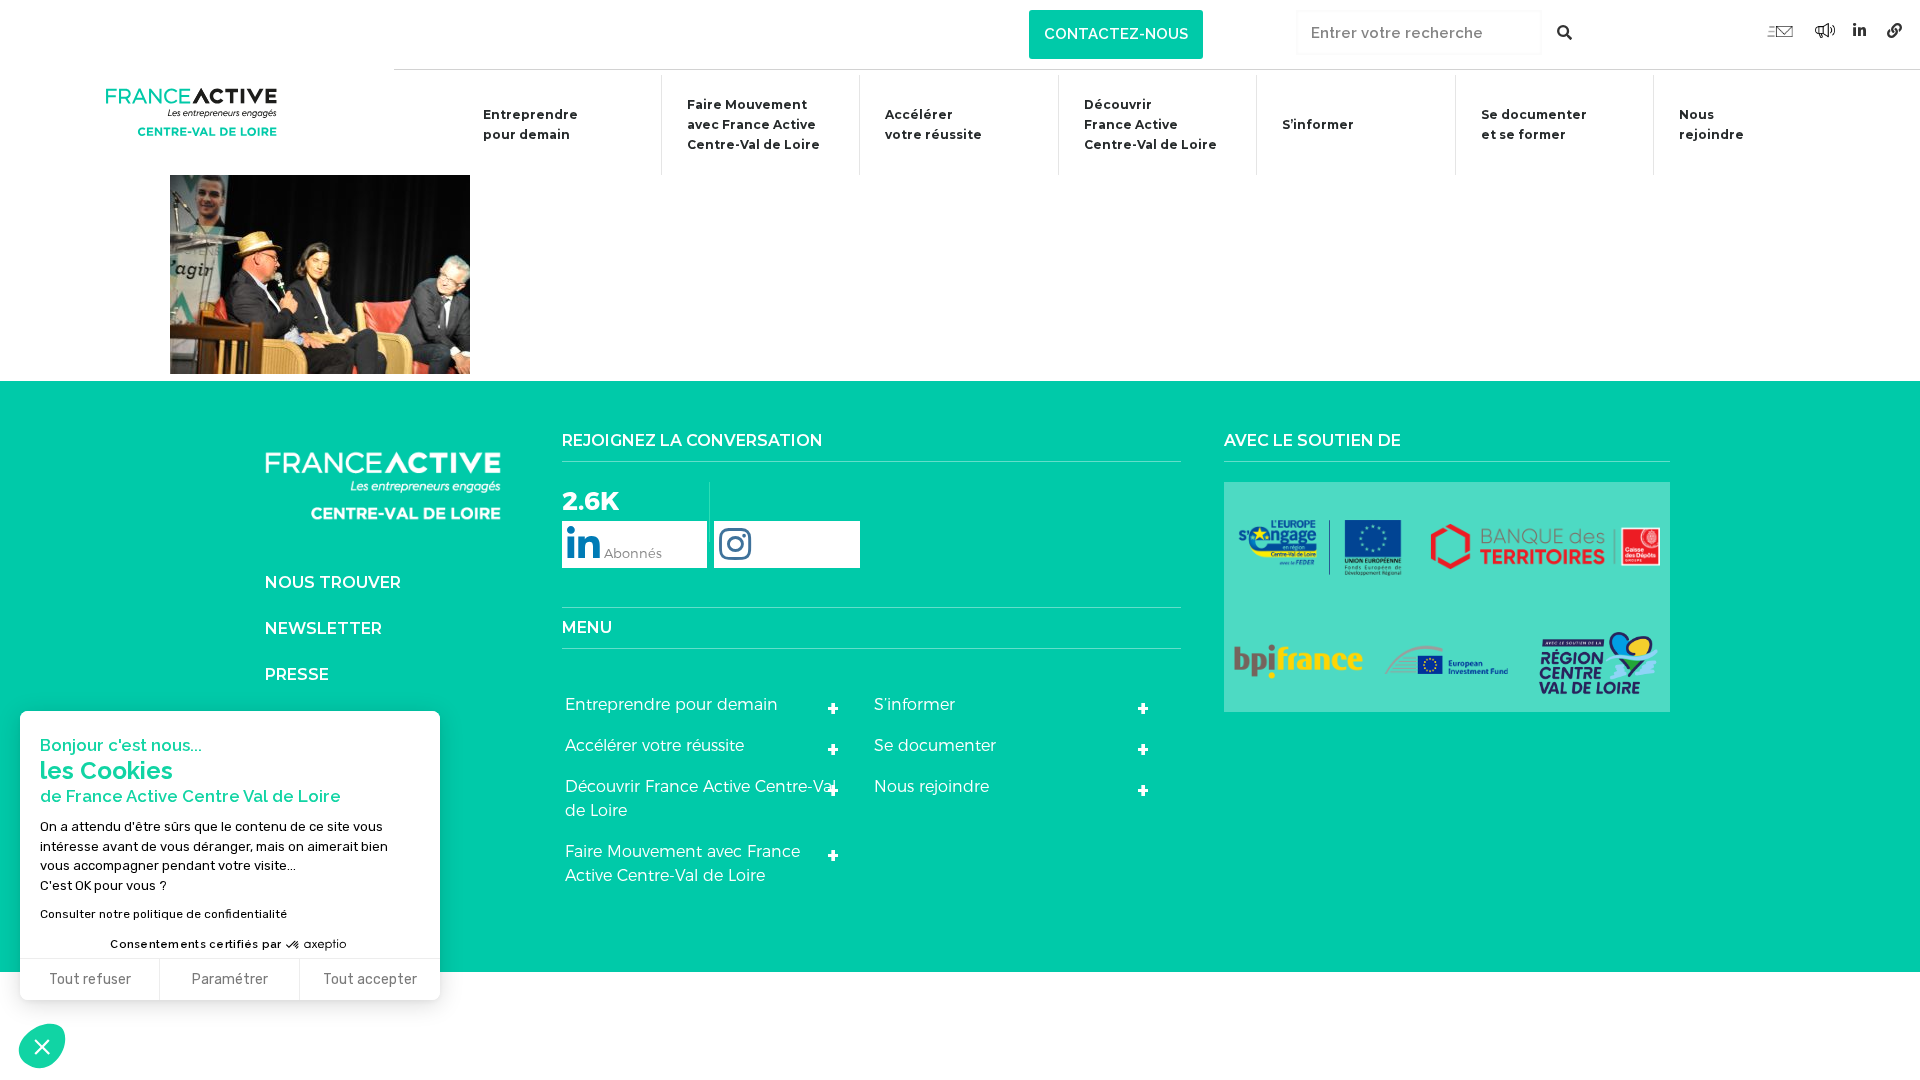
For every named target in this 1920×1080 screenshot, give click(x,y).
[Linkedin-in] (1860, 30)
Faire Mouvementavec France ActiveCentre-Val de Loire (753, 124)
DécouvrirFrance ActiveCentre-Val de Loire (1150, 124)
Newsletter (323, 628)
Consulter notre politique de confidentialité (163, 914)
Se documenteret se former (1534, 124)
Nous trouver (333, 582)
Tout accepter (370, 979)
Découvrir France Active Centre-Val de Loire (700, 798)
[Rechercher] (1564, 32)
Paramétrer (230, 979)
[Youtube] (1780, 30)
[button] (1116, 34)
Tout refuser (90, 979)
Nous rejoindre (1711, 124)
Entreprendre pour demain (530, 124)
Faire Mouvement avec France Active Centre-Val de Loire (682, 863)
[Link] (1895, 30)
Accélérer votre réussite (933, 124)
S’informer (1318, 124)
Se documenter (935, 745)
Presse (297, 674)
